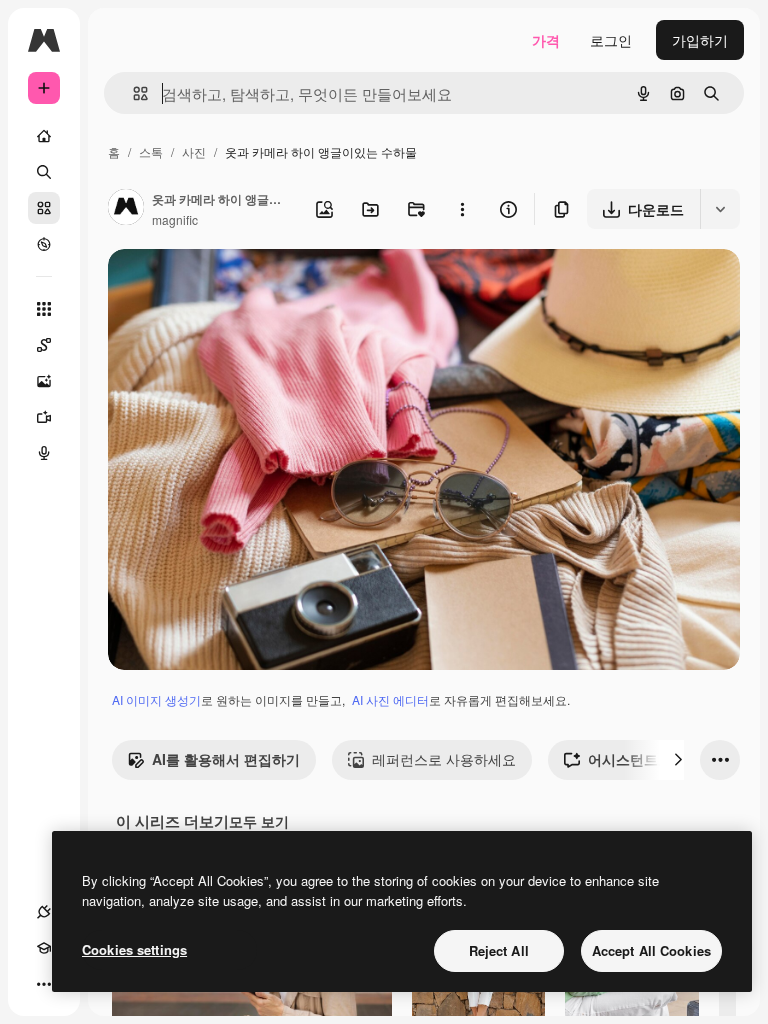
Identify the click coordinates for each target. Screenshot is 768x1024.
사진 (194, 151)
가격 (546, 40)
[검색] (44, 172)
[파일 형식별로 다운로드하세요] (720, 209)
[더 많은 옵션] (462, 209)
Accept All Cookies (651, 950)
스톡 (151, 151)
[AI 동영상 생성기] (44, 417)
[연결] (44, 912)
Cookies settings (134, 949)
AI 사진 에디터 (390, 699)
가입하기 (700, 40)
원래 (223, 287)
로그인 (611, 40)
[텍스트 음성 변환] (44, 453)
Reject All (499, 950)
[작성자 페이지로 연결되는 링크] (126, 209)
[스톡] (44, 208)
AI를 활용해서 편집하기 (226, 759)
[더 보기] (44, 984)
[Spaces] (44, 345)
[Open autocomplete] (132, 93)
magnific (175, 219)
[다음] (678, 760)
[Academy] (44, 948)
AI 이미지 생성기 (156, 699)
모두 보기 (259, 821)
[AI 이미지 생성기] (44, 381)
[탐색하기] (44, 244)
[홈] (44, 136)
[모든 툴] (44, 309)
